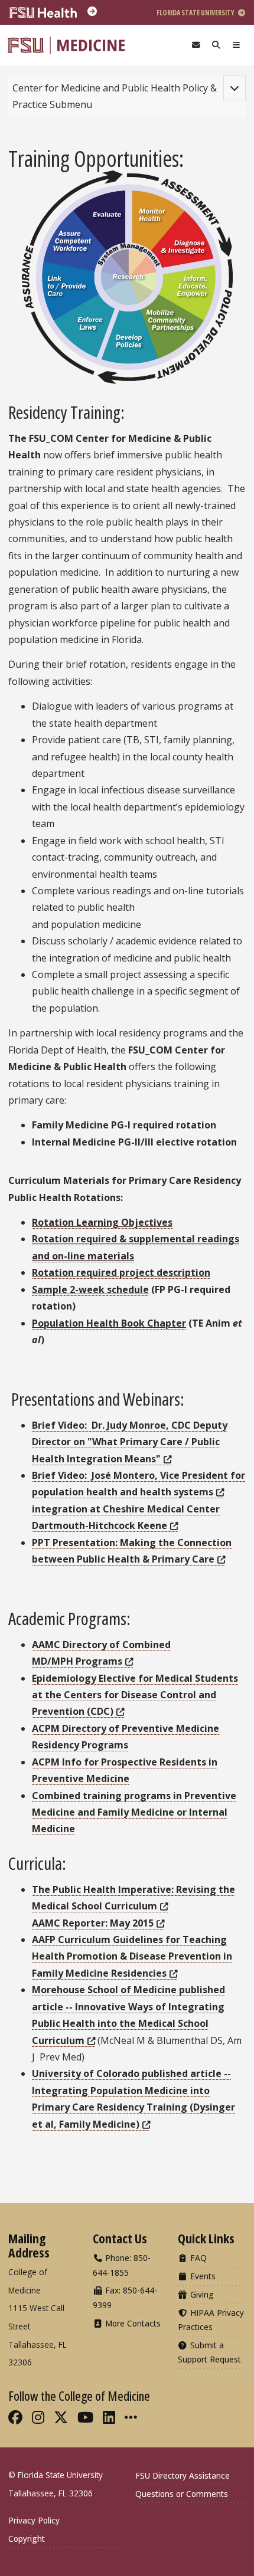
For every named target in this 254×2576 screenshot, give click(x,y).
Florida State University (196, 13)
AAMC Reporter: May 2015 (93, 1923)
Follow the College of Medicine (79, 2395)
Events (202, 2276)
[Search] (216, 45)
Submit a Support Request (209, 2352)
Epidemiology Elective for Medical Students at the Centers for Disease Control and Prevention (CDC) (135, 1695)
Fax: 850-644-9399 (125, 2297)
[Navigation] (236, 45)
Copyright (27, 2539)
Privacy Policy (34, 2520)
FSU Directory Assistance (183, 2475)
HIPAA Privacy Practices (211, 2320)
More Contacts (132, 2323)
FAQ (197, 2258)
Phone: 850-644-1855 (122, 2265)
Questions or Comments (182, 2494)
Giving (201, 2294)
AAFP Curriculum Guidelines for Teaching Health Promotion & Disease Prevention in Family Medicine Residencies (132, 1956)
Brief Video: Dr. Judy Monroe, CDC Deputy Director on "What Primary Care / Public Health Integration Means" (130, 1442)
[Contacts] (196, 45)
